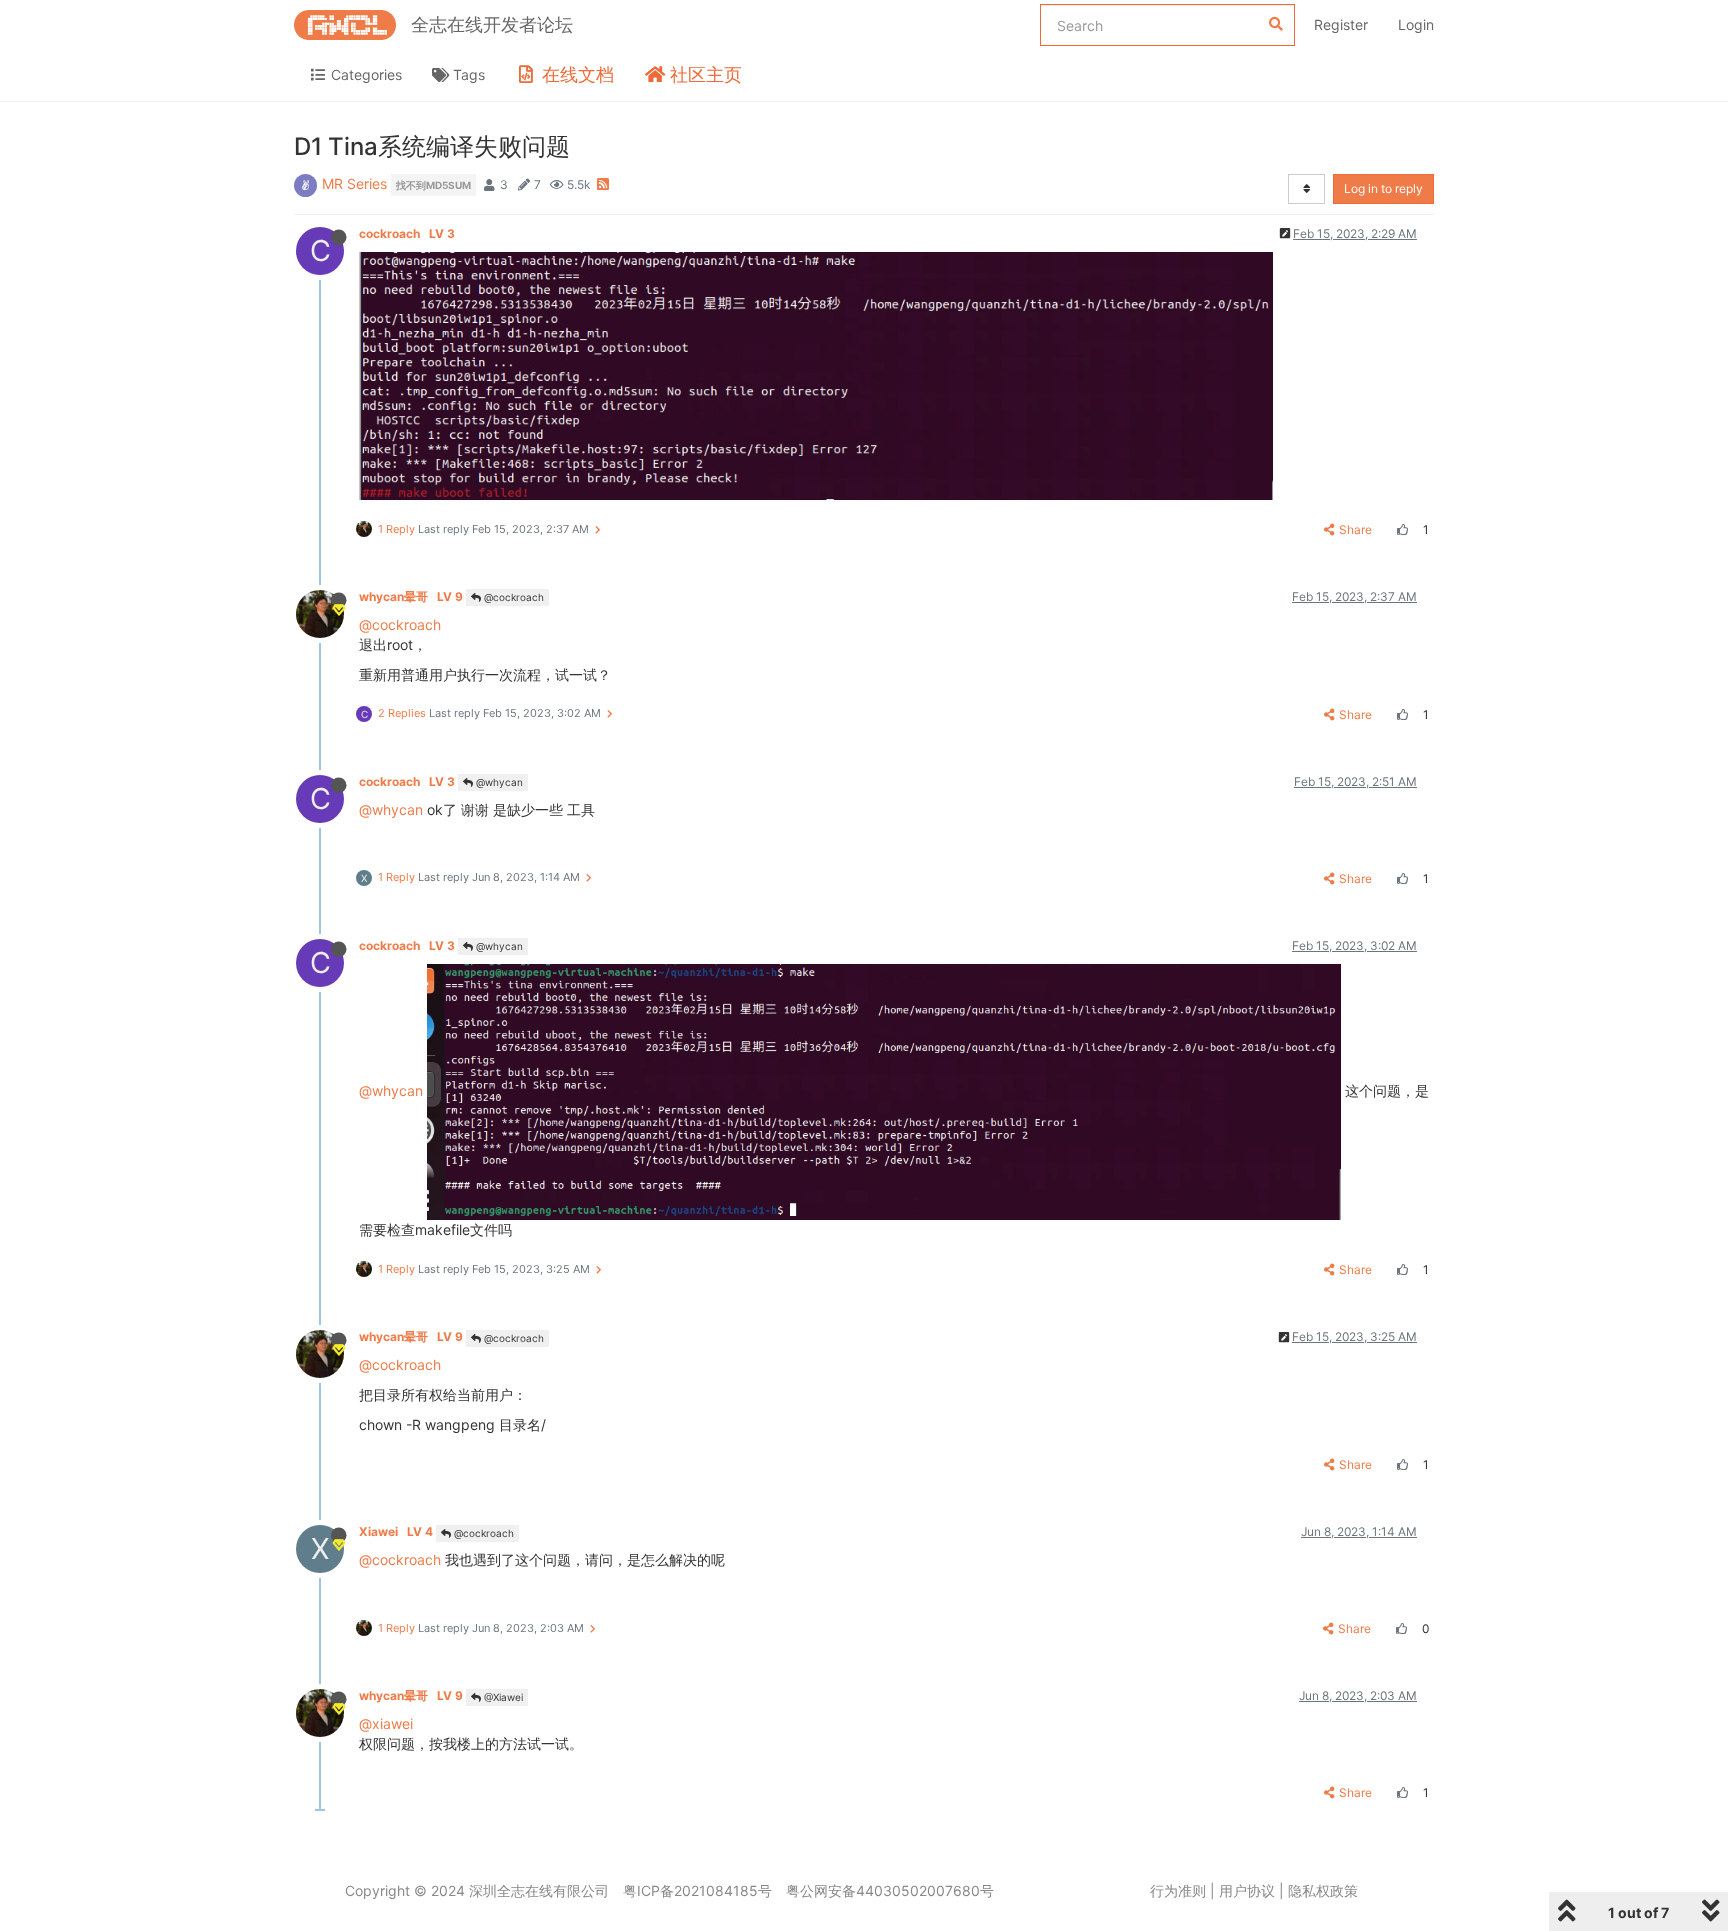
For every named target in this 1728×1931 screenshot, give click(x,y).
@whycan (498, 782)
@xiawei (386, 1723)
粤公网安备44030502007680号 (890, 1890)
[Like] (1400, 529)
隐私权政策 (1323, 1890)
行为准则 (1178, 1890)
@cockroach (512, 597)
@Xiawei (502, 1697)
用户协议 (1247, 1890)
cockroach (407, 233)
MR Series (354, 183)
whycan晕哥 (411, 596)
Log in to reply (1383, 188)
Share (1355, 529)
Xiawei (396, 1531)
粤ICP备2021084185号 (697, 1890)
